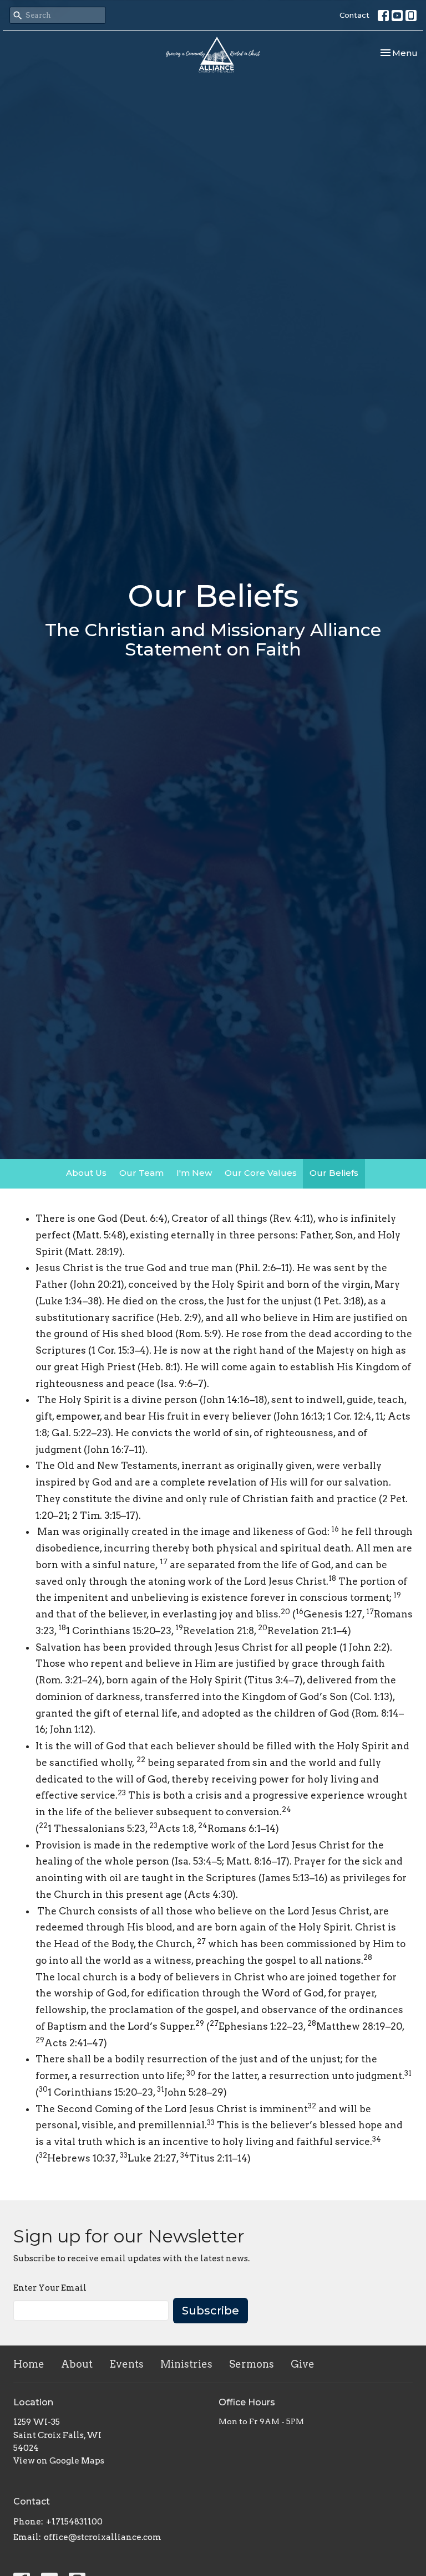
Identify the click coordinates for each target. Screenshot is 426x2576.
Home (29, 2364)
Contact (354, 15)
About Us (86, 1173)
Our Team (141, 1173)
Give (303, 2364)
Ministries (186, 2364)
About (77, 2364)
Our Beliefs (334, 1173)
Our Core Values (261, 1173)
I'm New (194, 1173)
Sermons (252, 2364)
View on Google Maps (59, 2461)
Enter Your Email (50, 2288)
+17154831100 (74, 2522)
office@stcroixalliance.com (103, 2537)
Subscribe (211, 2311)
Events (126, 2364)
